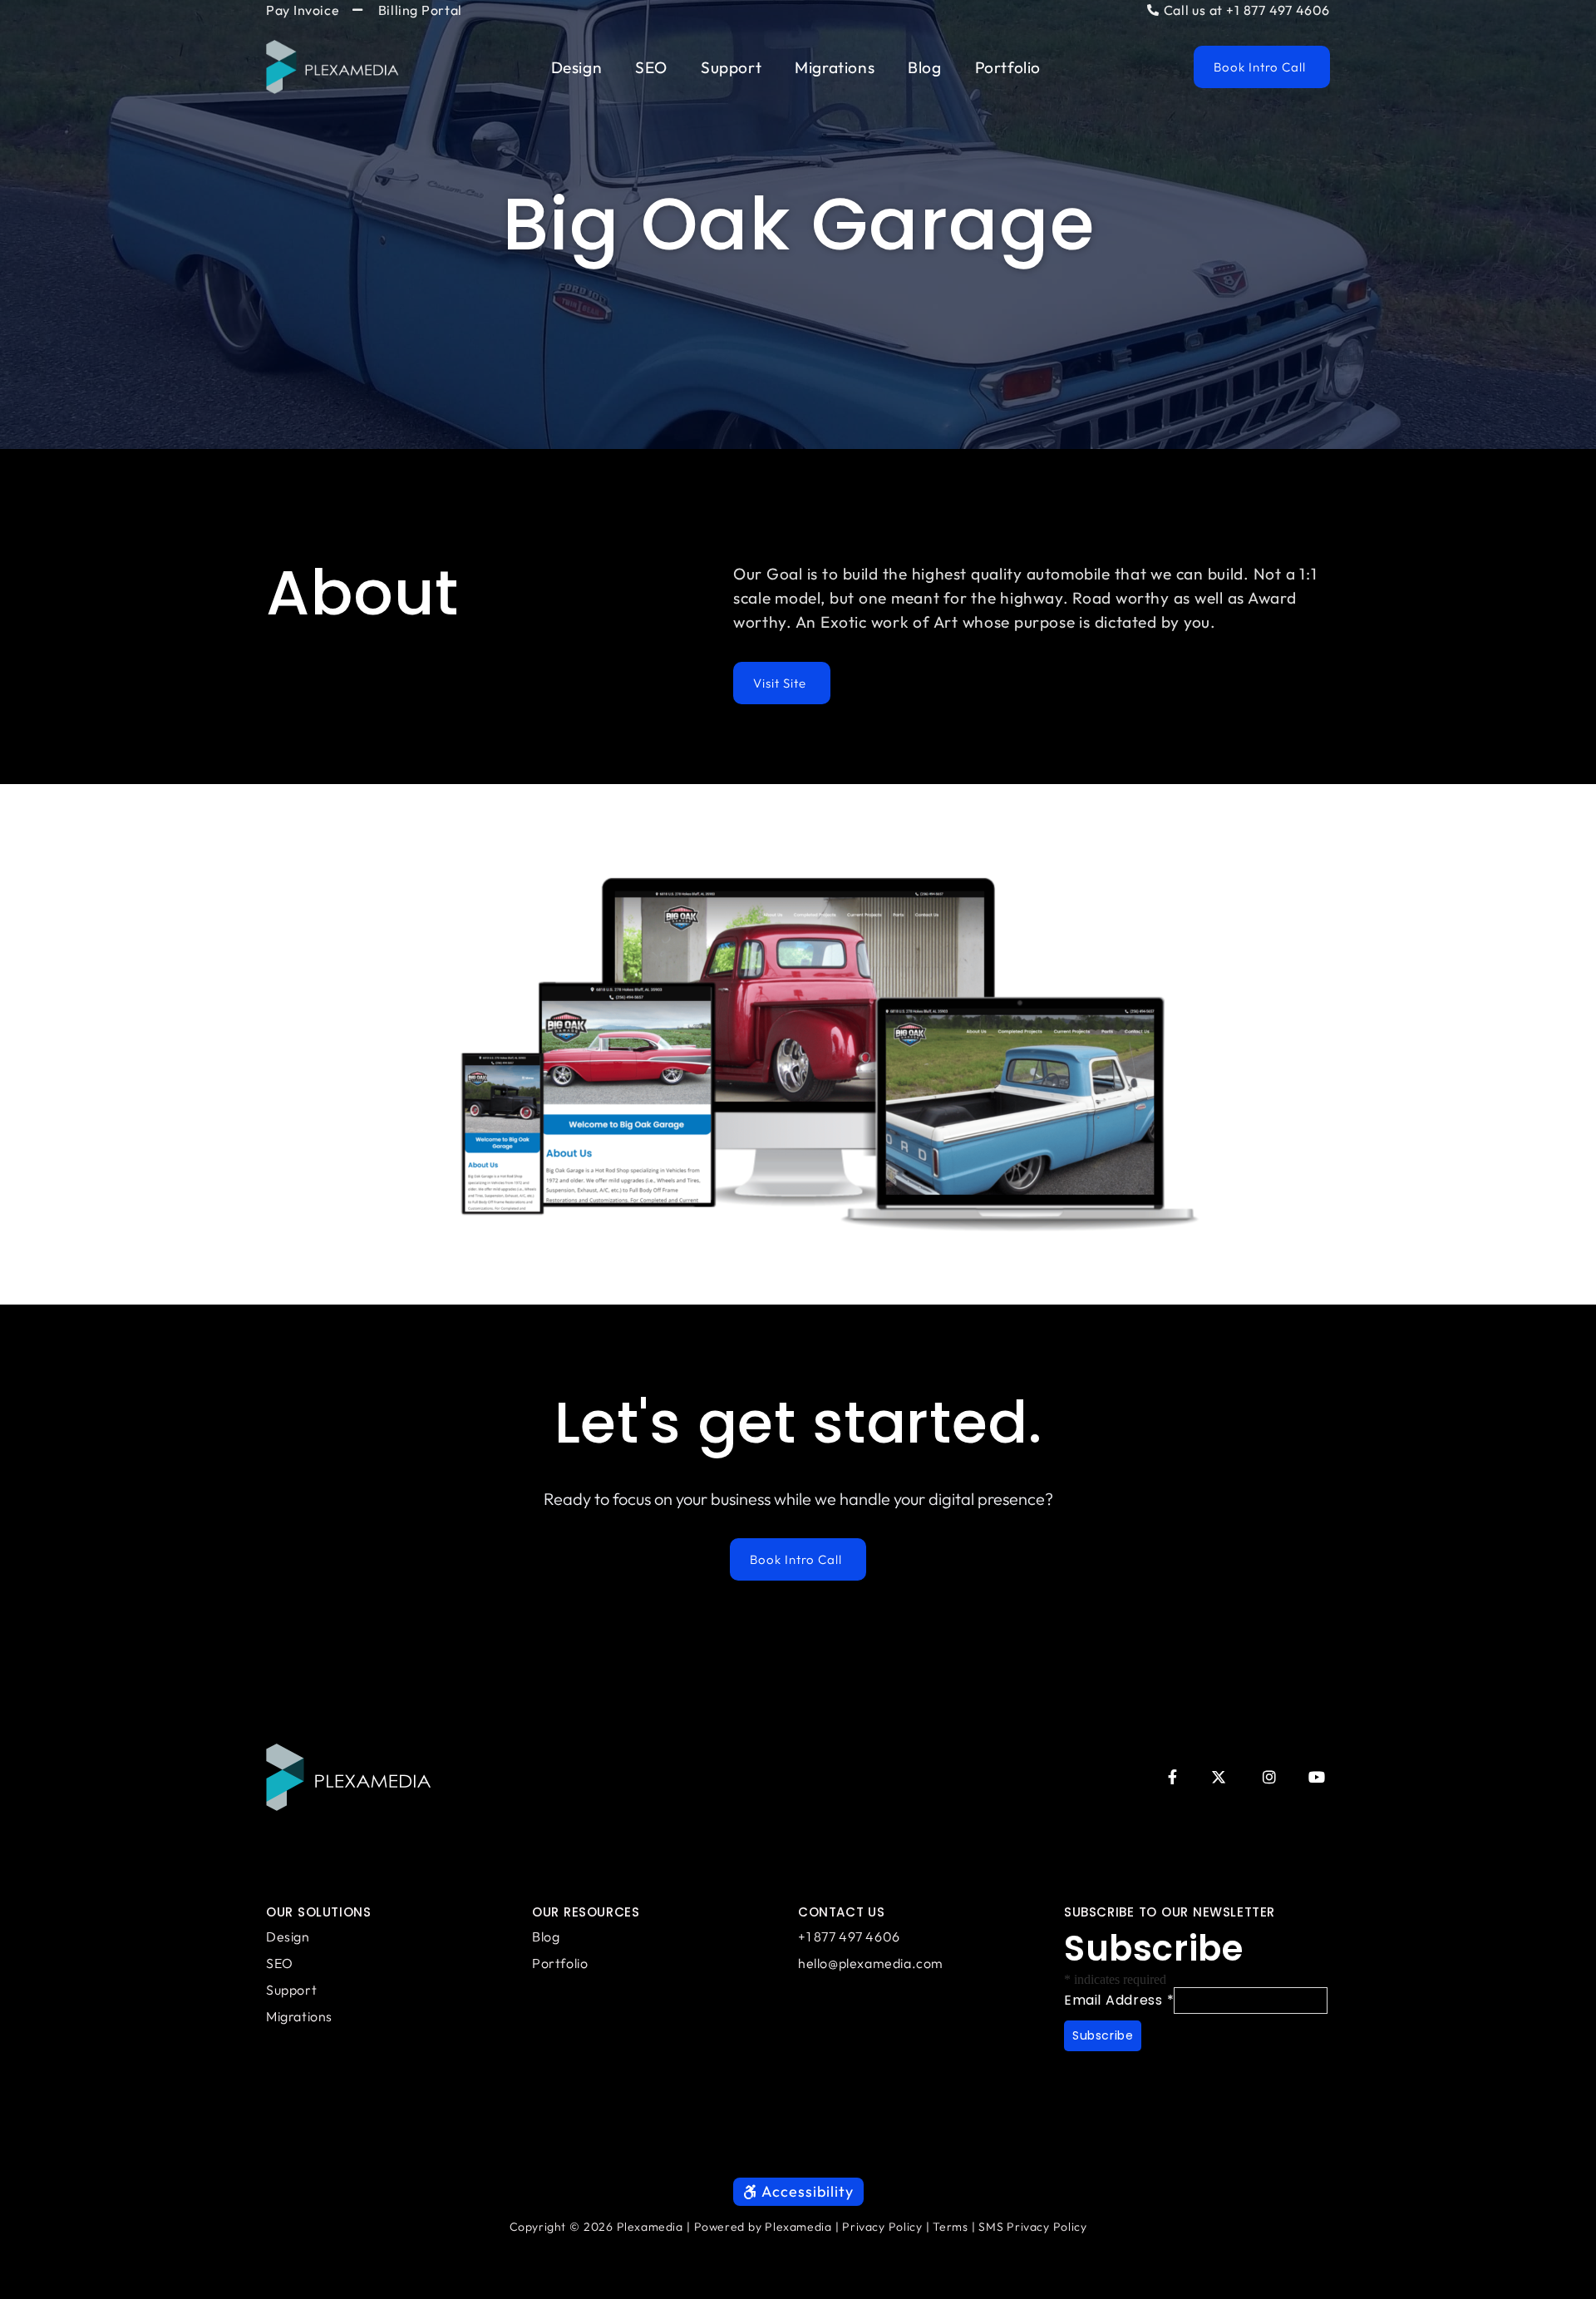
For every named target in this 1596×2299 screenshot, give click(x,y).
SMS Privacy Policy (1032, 2227)
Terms (950, 2227)
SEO (651, 67)
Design (577, 67)
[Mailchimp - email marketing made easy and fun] (1155, 2079)
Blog (924, 67)
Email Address (1119, 2000)
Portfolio (1008, 67)
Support (731, 67)
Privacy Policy (882, 2227)
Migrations (835, 67)
